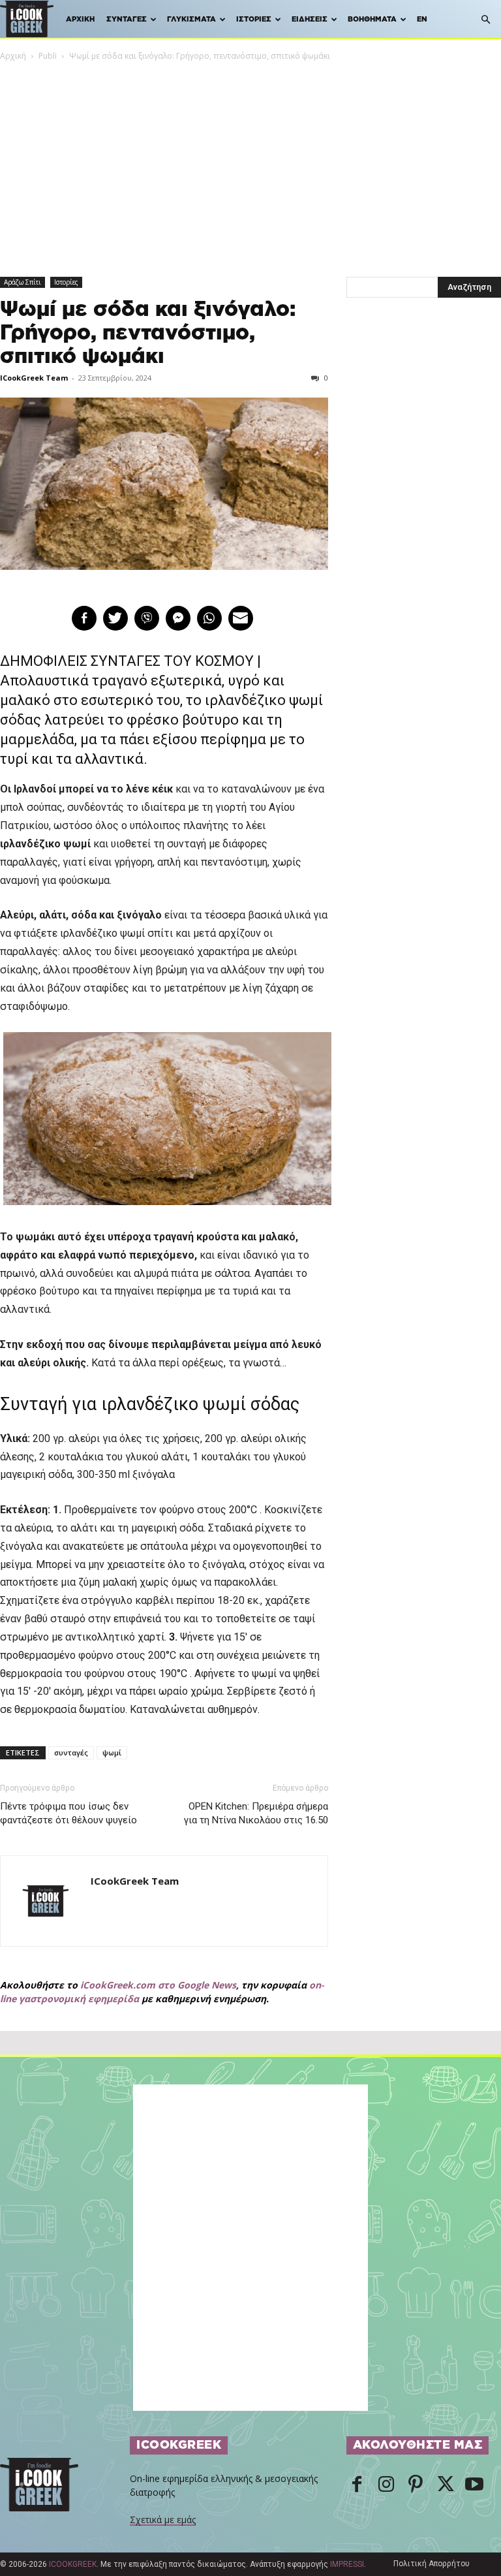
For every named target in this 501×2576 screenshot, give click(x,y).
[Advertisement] (250, 161)
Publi (48, 56)
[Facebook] (357, 2485)
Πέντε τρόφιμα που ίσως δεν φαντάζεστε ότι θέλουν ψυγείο (68, 1813)
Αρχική (80, 19)
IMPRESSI (347, 2564)
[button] (485, 20)
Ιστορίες (254, 19)
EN (422, 19)
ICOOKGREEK (73, 2564)
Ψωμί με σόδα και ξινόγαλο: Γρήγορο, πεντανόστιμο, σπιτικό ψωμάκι (148, 333)
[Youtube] (474, 2485)
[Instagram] (386, 2485)
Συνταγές (127, 19)
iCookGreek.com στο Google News (158, 1985)
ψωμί (112, 1752)
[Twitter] (445, 2485)
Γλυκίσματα (191, 19)
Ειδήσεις (310, 19)
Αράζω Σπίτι (23, 282)
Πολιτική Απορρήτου (432, 2564)
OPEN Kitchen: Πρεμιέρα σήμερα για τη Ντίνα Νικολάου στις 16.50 (256, 1813)
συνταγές (71, 1752)
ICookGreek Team (34, 378)
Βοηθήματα (372, 19)
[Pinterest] (416, 2485)
